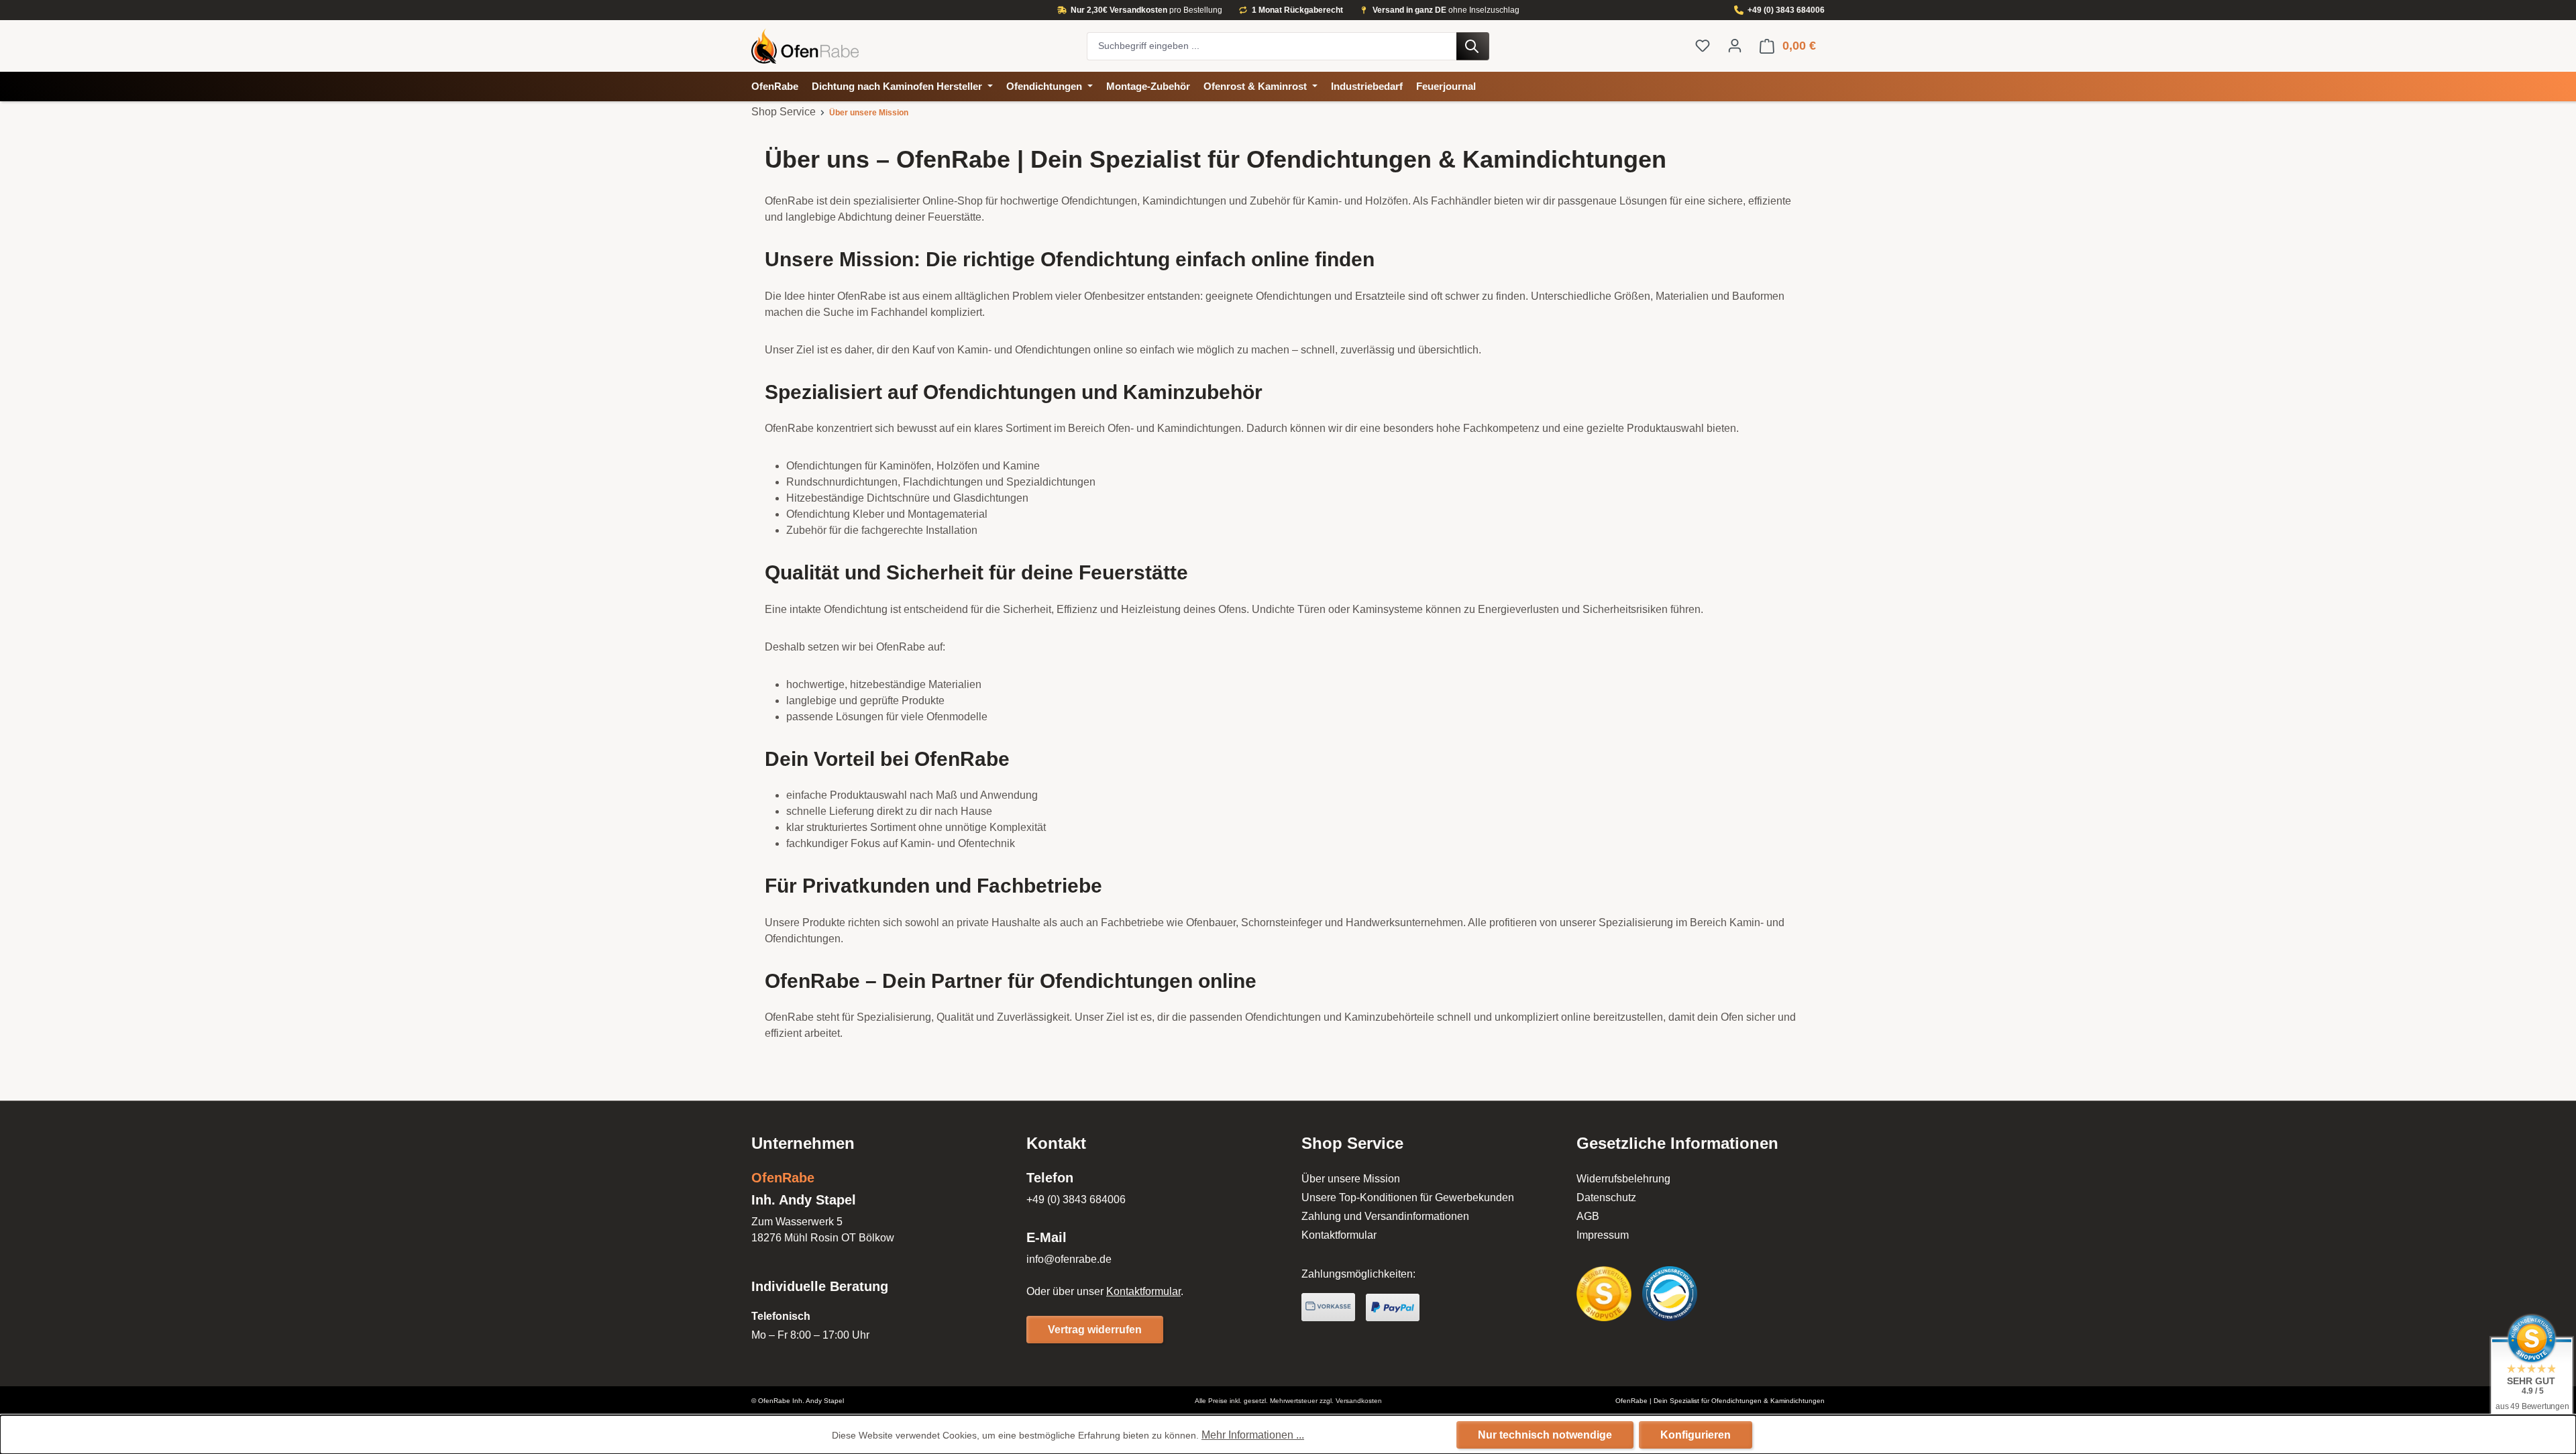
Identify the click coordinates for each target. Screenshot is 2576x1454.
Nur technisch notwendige (1545, 1435)
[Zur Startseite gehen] (912, 46)
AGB (1588, 1216)
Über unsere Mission (1351, 1179)
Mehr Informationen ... (1253, 1435)
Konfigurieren (1696, 1435)
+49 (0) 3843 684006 (1786, 10)
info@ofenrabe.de (1069, 1259)
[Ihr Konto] (1735, 46)
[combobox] (1272, 46)
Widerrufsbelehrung (1623, 1179)
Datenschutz (1606, 1197)
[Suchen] (1473, 46)
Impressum (1603, 1235)
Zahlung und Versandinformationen (1385, 1216)
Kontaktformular (1143, 1291)
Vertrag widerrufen (1095, 1330)
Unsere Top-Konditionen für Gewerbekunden (1408, 1197)
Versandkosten (1359, 1401)
